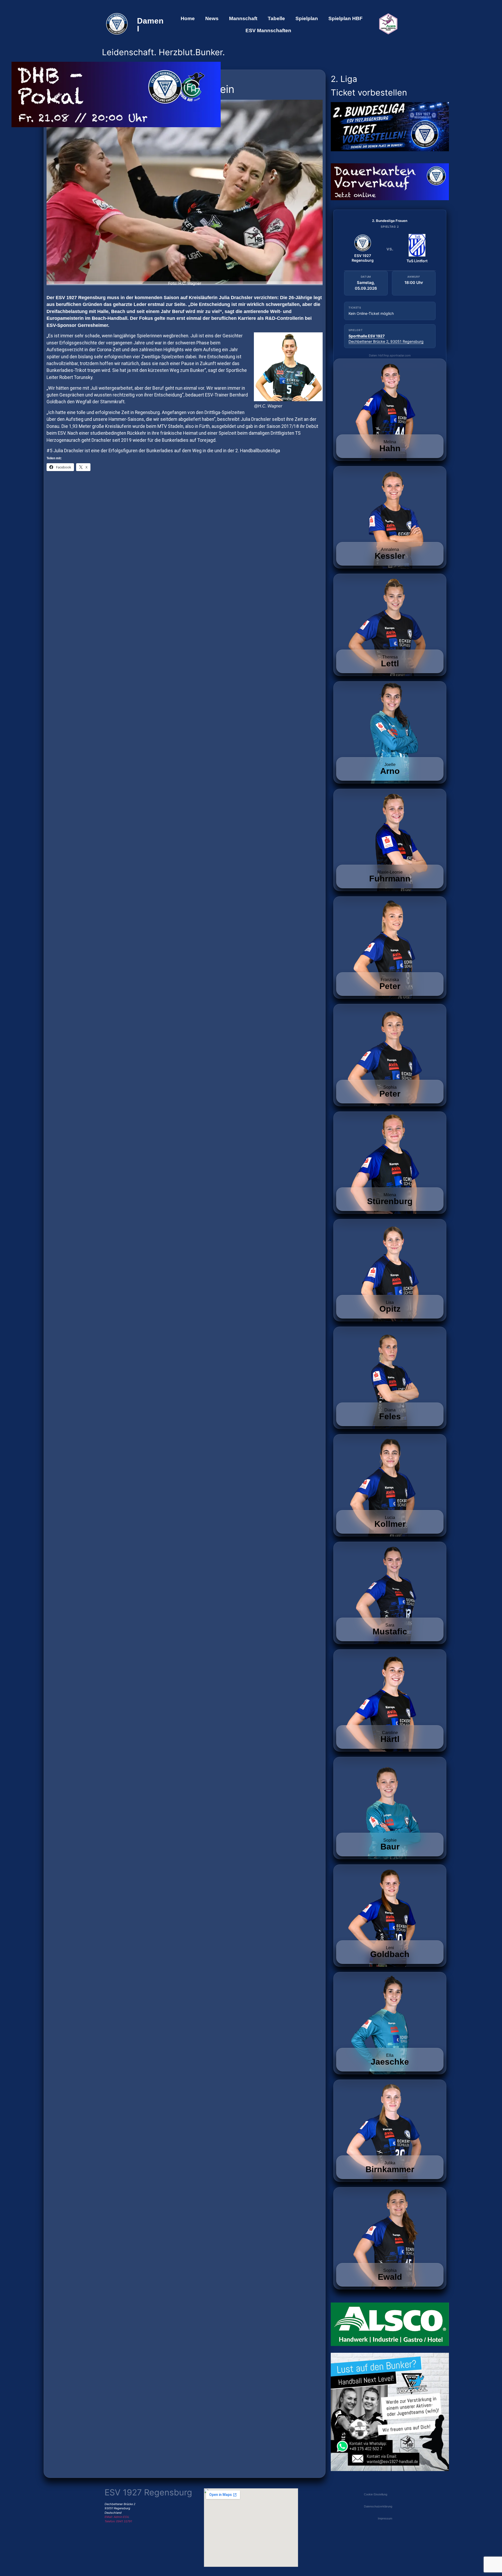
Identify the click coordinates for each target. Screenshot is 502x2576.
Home (188, 18)
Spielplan (307, 18)
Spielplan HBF (346, 18)
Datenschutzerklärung (378, 2506)
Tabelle (276, 18)
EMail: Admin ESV (116, 2517)
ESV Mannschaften (268, 30)
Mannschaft (243, 18)
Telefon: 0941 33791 (118, 2521)
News (212, 18)
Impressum (385, 2518)
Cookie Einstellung (376, 2494)
